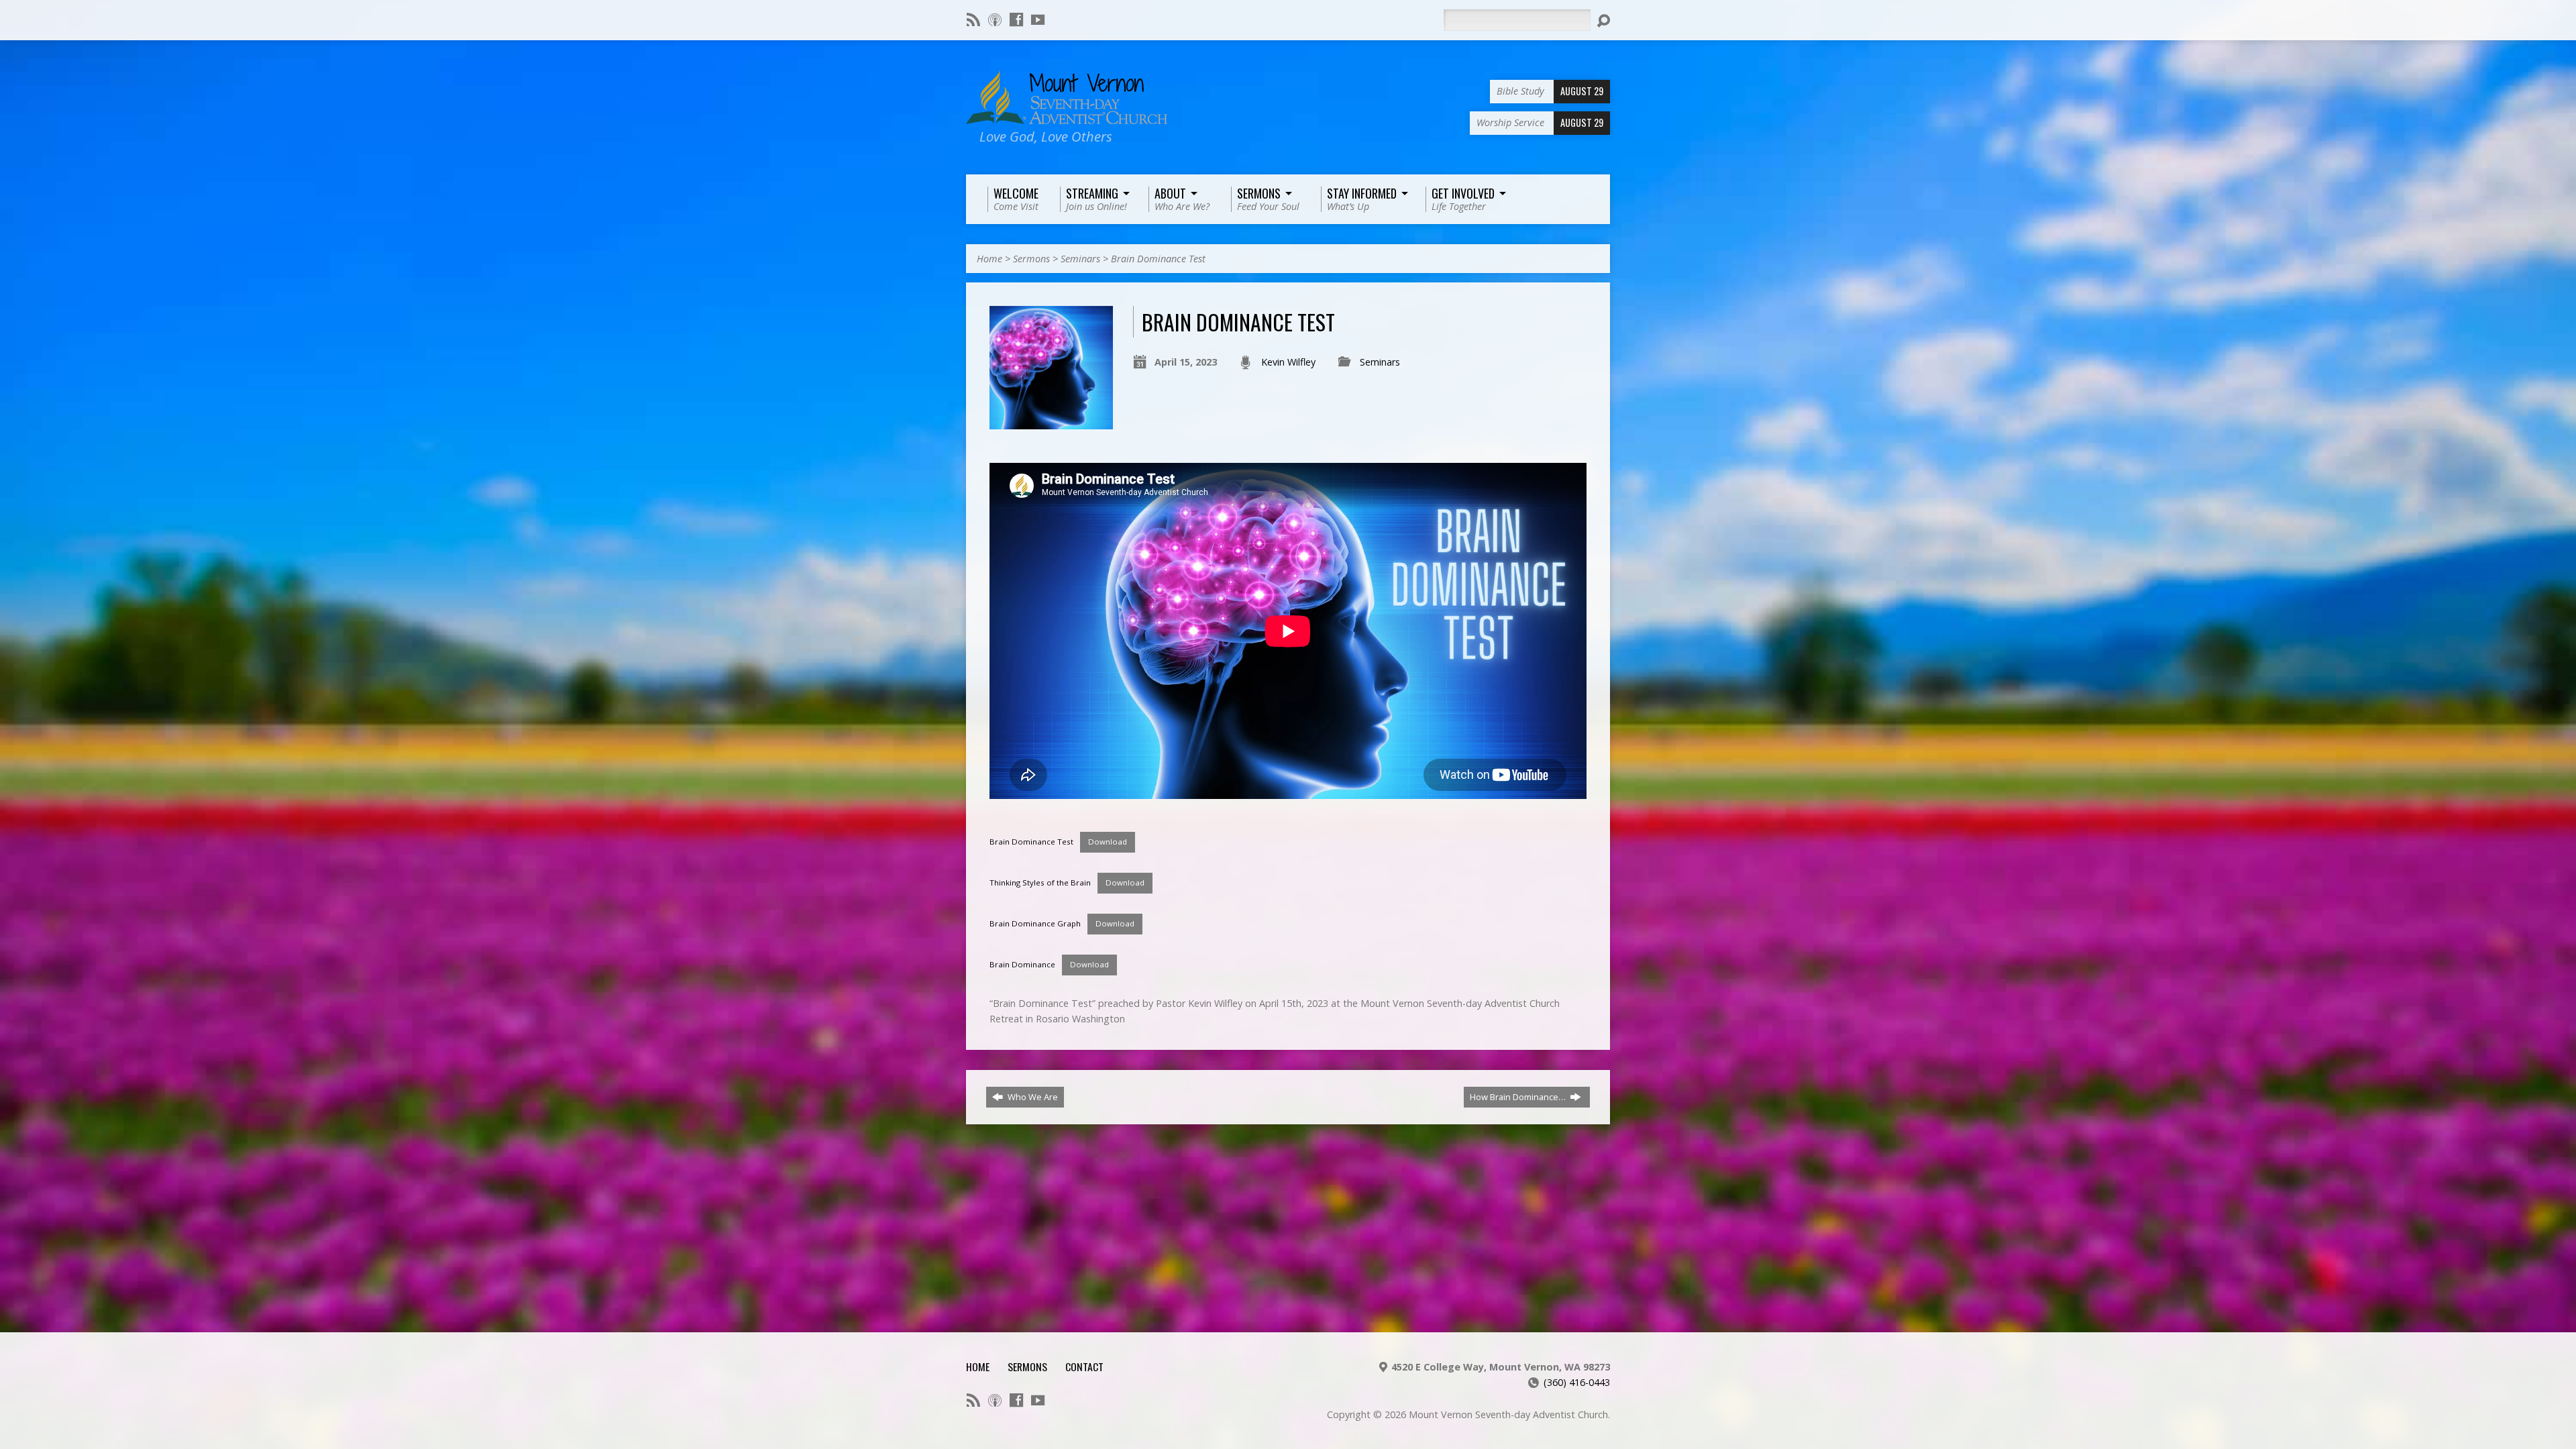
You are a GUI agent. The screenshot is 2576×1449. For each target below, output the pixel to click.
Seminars (1080, 259)
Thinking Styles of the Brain (1040, 882)
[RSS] (973, 19)
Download (1108, 842)
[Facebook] (1016, 19)
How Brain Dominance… (1519, 1097)
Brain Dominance (1022, 964)
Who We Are (1032, 1097)
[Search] (1603, 21)
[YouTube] (1038, 19)
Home (989, 259)
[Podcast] (995, 19)
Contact (1084, 1366)
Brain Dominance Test (1158, 259)
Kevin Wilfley (1288, 362)
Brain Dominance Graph (1035, 923)
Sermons (1031, 259)
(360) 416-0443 (1577, 1382)
